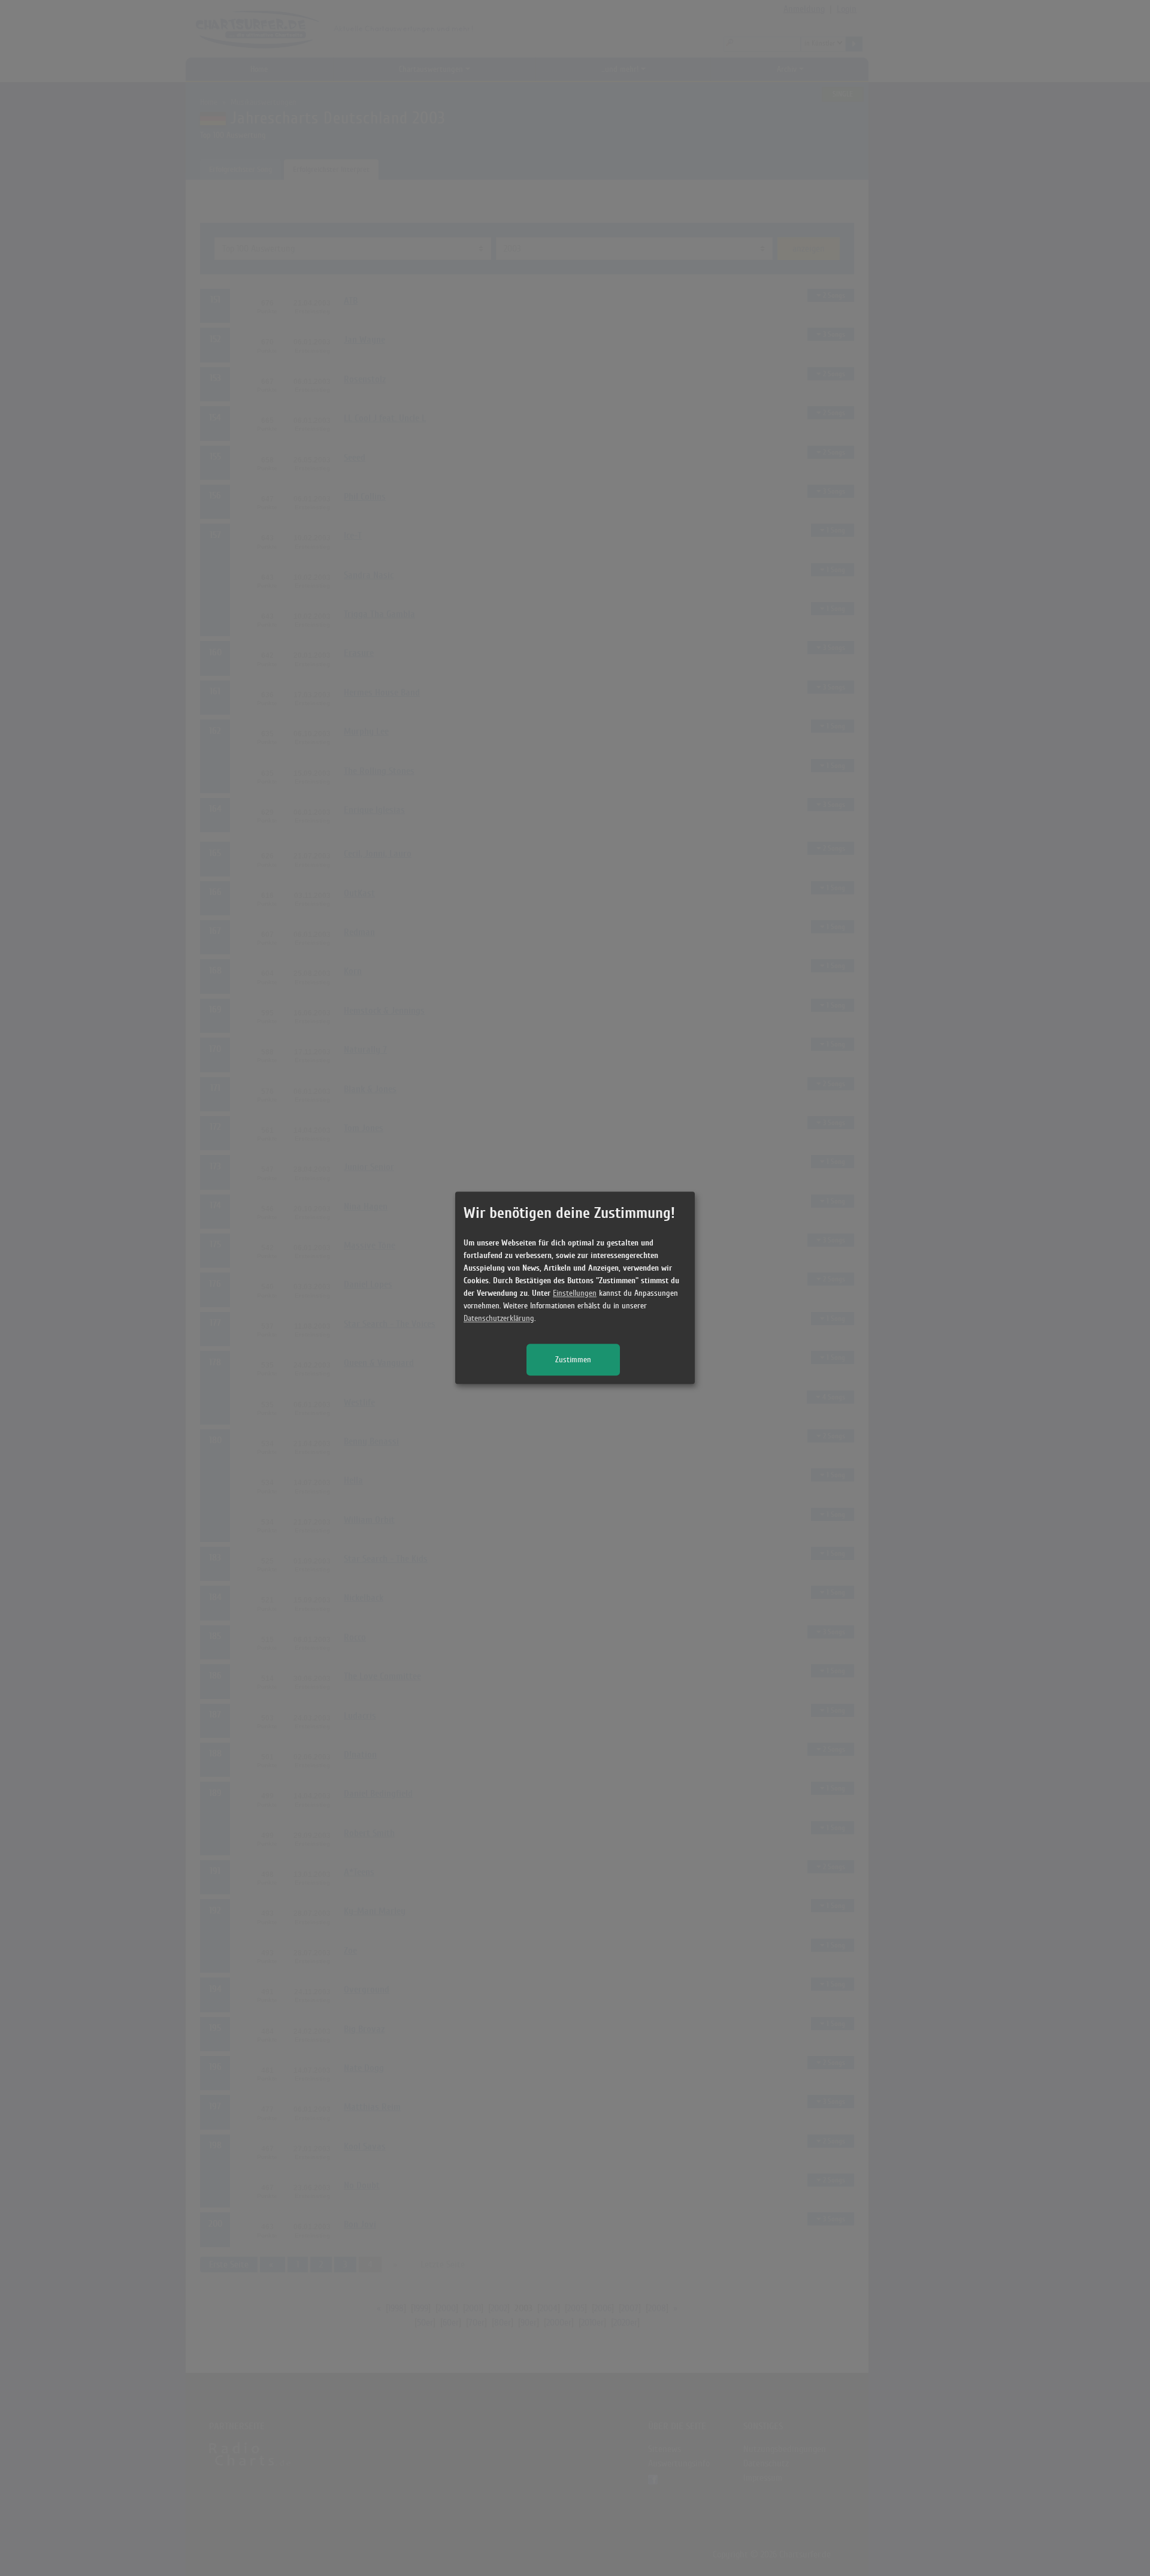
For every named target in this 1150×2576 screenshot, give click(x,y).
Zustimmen (573, 1360)
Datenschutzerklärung (499, 1319)
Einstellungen (575, 1294)
